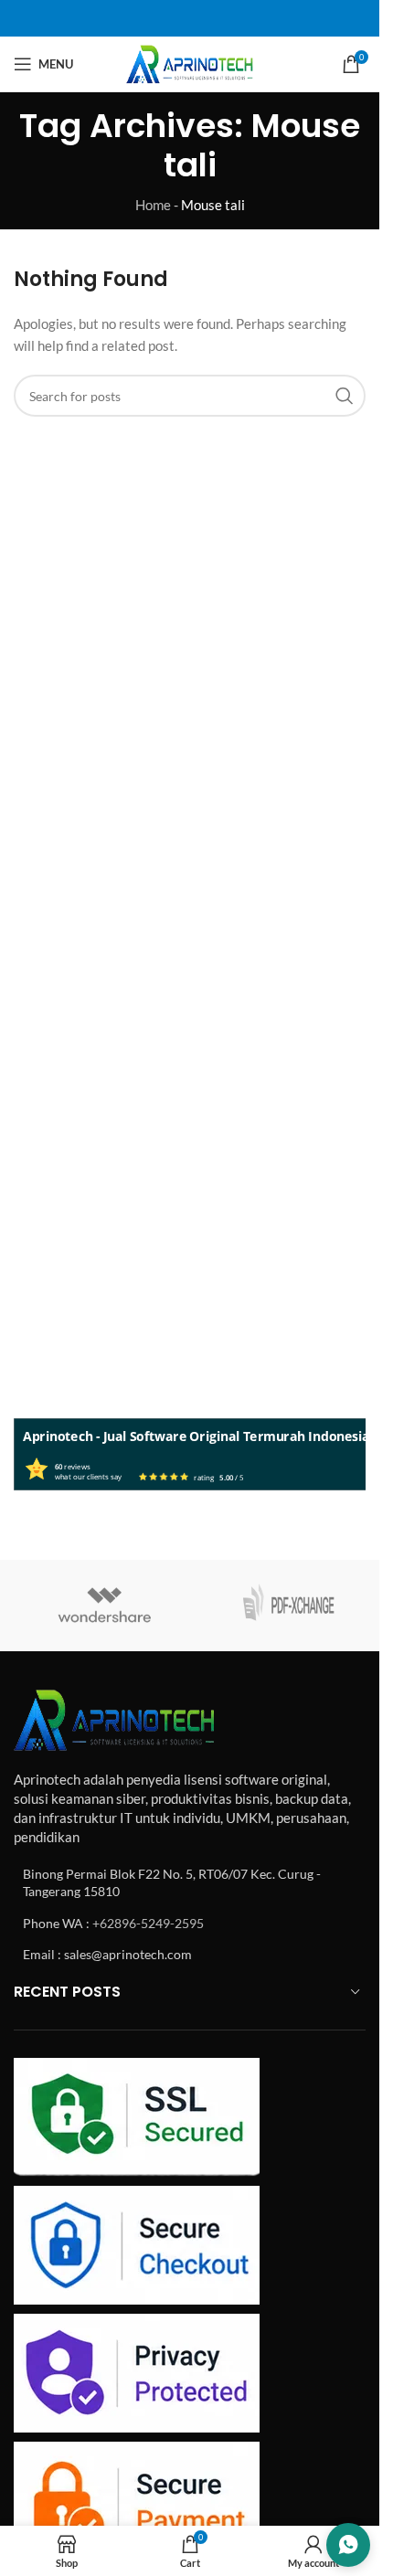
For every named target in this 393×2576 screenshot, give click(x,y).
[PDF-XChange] (288, 1606)
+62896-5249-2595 (148, 1923)
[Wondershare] (105, 1606)
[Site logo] (190, 62)
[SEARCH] (345, 396)
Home (153, 205)
